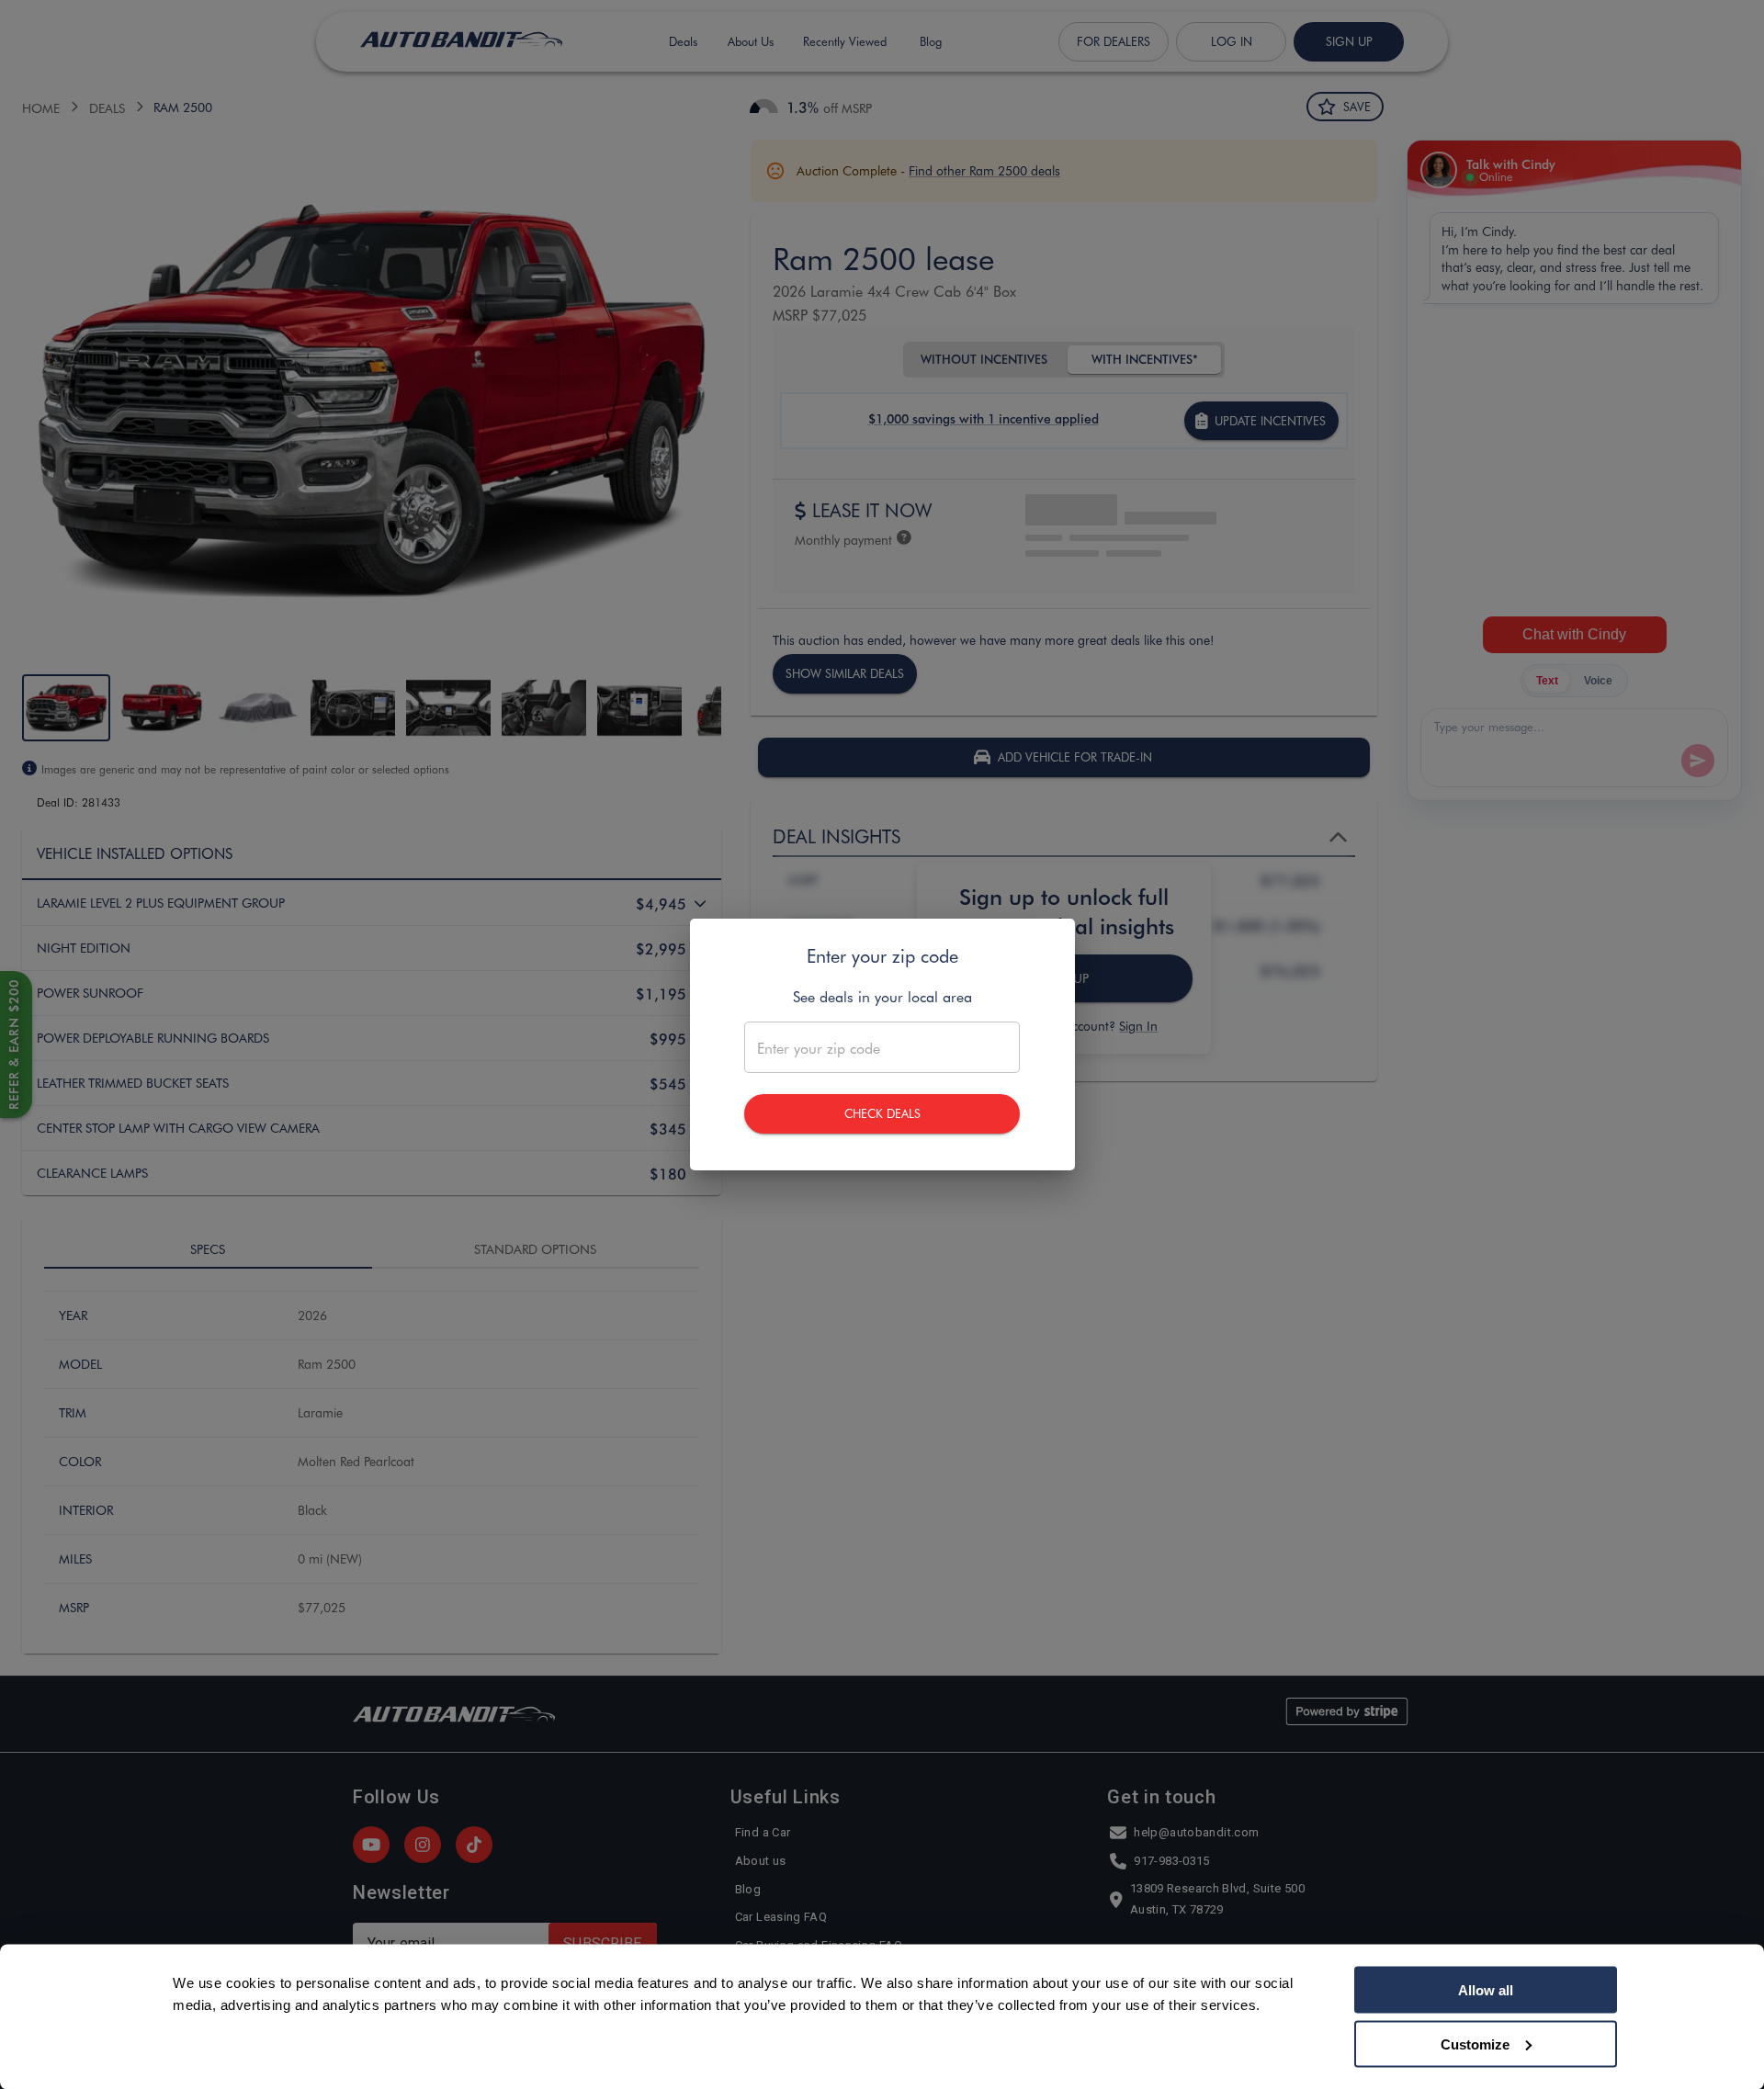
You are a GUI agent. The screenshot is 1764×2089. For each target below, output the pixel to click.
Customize (1475, 2044)
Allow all (1486, 1990)
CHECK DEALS (882, 1113)
